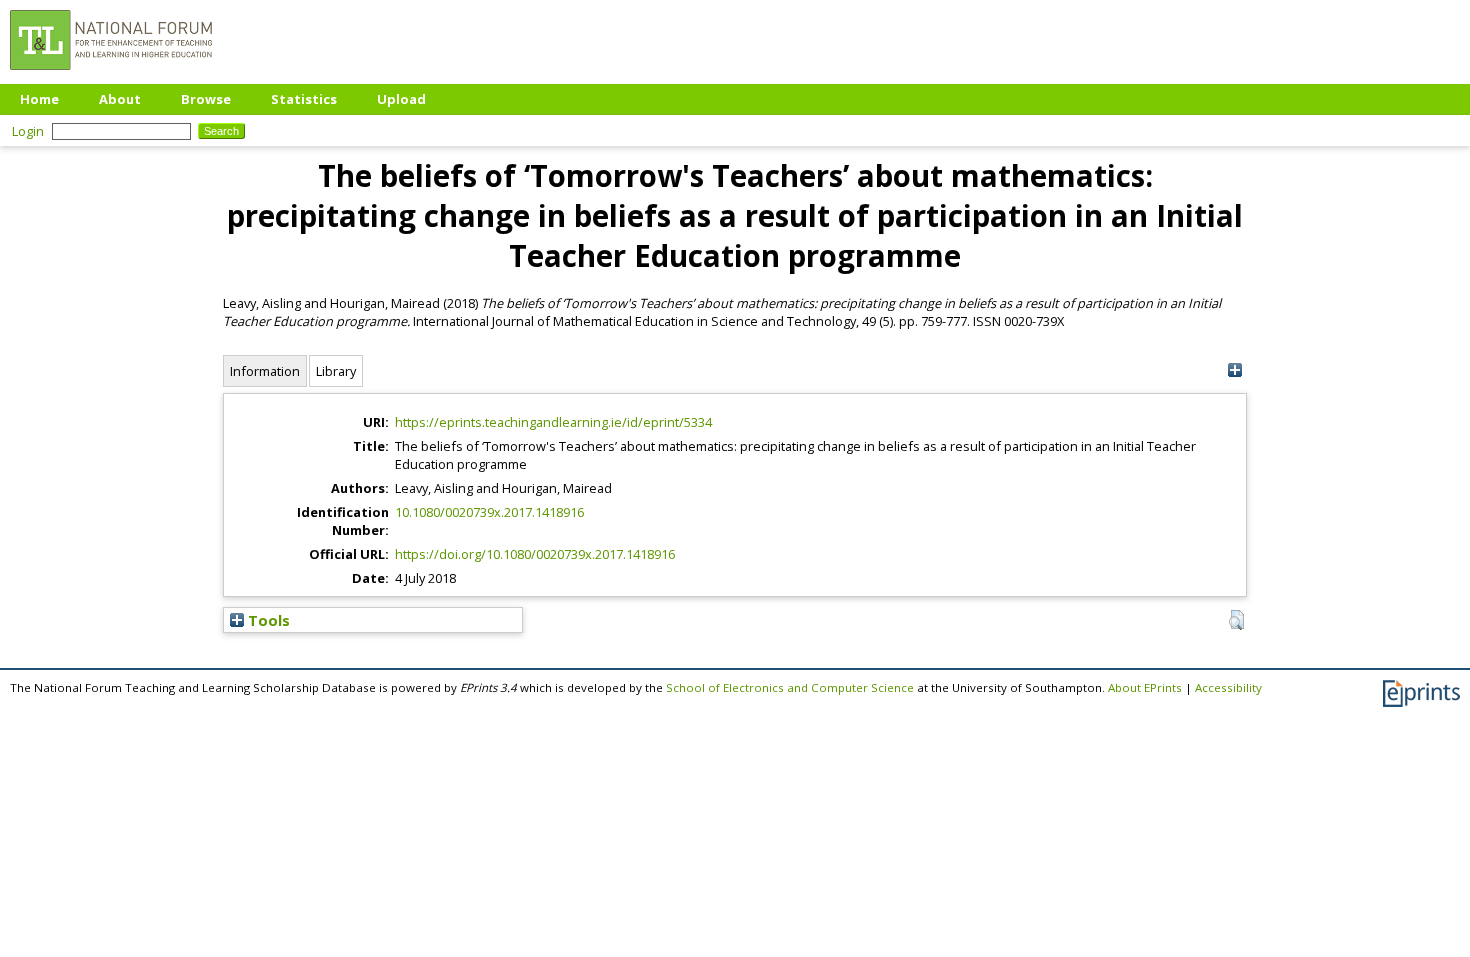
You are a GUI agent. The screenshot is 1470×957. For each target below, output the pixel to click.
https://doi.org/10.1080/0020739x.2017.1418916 (535, 554)
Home (39, 99)
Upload (401, 99)
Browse (206, 99)
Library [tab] (336, 371)
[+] (1234, 370)
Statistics (304, 99)
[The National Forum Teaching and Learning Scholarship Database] (111, 75)
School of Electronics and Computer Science (790, 687)
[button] (1236, 620)
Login (28, 131)
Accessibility (1228, 687)
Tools (267, 620)
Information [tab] (265, 371)
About (120, 99)
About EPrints (1145, 687)
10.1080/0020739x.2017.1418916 (489, 512)
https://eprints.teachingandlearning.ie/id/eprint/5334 (553, 422)
